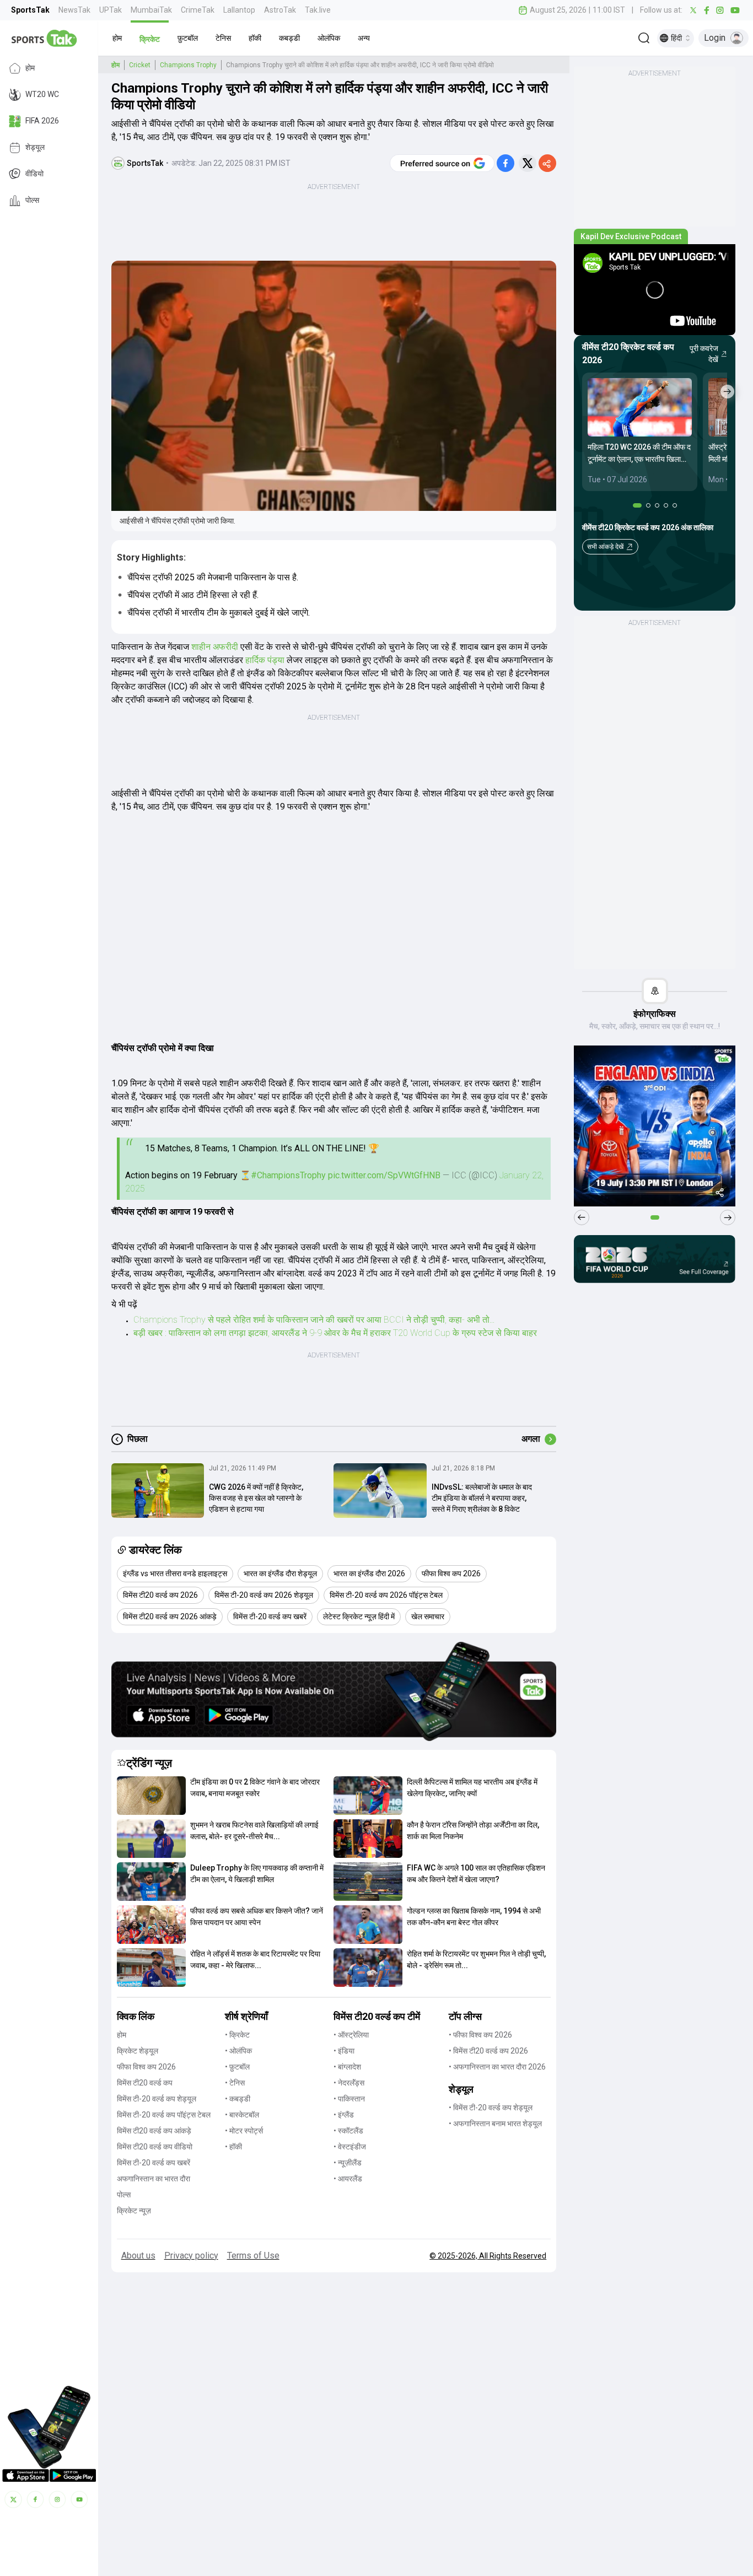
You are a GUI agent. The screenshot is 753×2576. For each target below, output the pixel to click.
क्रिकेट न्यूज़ (134, 2211)
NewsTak (74, 10)
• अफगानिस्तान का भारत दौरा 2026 (497, 2067)
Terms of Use (253, 2256)
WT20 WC (42, 95)
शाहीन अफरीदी (215, 647)
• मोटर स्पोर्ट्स (244, 2131)
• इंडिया (344, 2051)
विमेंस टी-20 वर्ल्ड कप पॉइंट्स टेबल (164, 2115)
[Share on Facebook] (505, 163)
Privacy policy (191, 2256)
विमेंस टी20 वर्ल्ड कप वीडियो (155, 2147)
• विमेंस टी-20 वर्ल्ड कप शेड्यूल (491, 2108)
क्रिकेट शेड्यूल (138, 2051)
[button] (117, 38)
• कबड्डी (238, 2099)
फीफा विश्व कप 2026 (146, 2067)
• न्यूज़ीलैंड (348, 2163)
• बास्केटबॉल (242, 2115)
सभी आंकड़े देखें (605, 547)
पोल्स (32, 201)
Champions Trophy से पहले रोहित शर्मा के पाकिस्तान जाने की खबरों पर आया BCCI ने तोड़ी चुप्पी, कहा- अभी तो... (314, 1320)
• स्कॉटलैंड (348, 2131)
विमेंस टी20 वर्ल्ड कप (145, 2083)
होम (30, 68)
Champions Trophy (188, 65)
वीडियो (34, 174)
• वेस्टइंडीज (350, 2147)
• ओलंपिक (238, 2051)
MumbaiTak (151, 10)
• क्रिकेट (237, 2035)
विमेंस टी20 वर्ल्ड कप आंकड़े (154, 2131)
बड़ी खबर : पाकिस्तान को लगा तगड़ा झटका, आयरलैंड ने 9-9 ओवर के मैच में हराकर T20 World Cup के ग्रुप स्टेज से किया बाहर (335, 1333)
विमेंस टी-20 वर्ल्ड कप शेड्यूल (157, 2099)
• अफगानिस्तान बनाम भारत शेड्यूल (495, 2124)
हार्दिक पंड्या (265, 660)
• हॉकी (233, 2147)
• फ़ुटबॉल (237, 2067)
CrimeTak (198, 10)
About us (138, 2256)
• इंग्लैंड (344, 2115)
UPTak (111, 10)
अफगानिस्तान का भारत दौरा (154, 2179)
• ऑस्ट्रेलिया (351, 2035)
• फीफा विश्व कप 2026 (480, 2035)
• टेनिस (235, 2083)
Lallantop (239, 10)
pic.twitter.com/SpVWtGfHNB (384, 1175)
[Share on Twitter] (528, 163)
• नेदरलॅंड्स (349, 2083)
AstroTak (280, 10)
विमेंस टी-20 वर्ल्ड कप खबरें (154, 2163)
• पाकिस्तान (349, 2099)
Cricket (140, 65)
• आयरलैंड (348, 2179)
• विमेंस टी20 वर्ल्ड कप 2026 (488, 2051)
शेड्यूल (35, 148)
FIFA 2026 (42, 121)
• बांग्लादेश (347, 2067)
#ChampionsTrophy (288, 1175)
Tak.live (318, 10)
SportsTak (30, 10)
